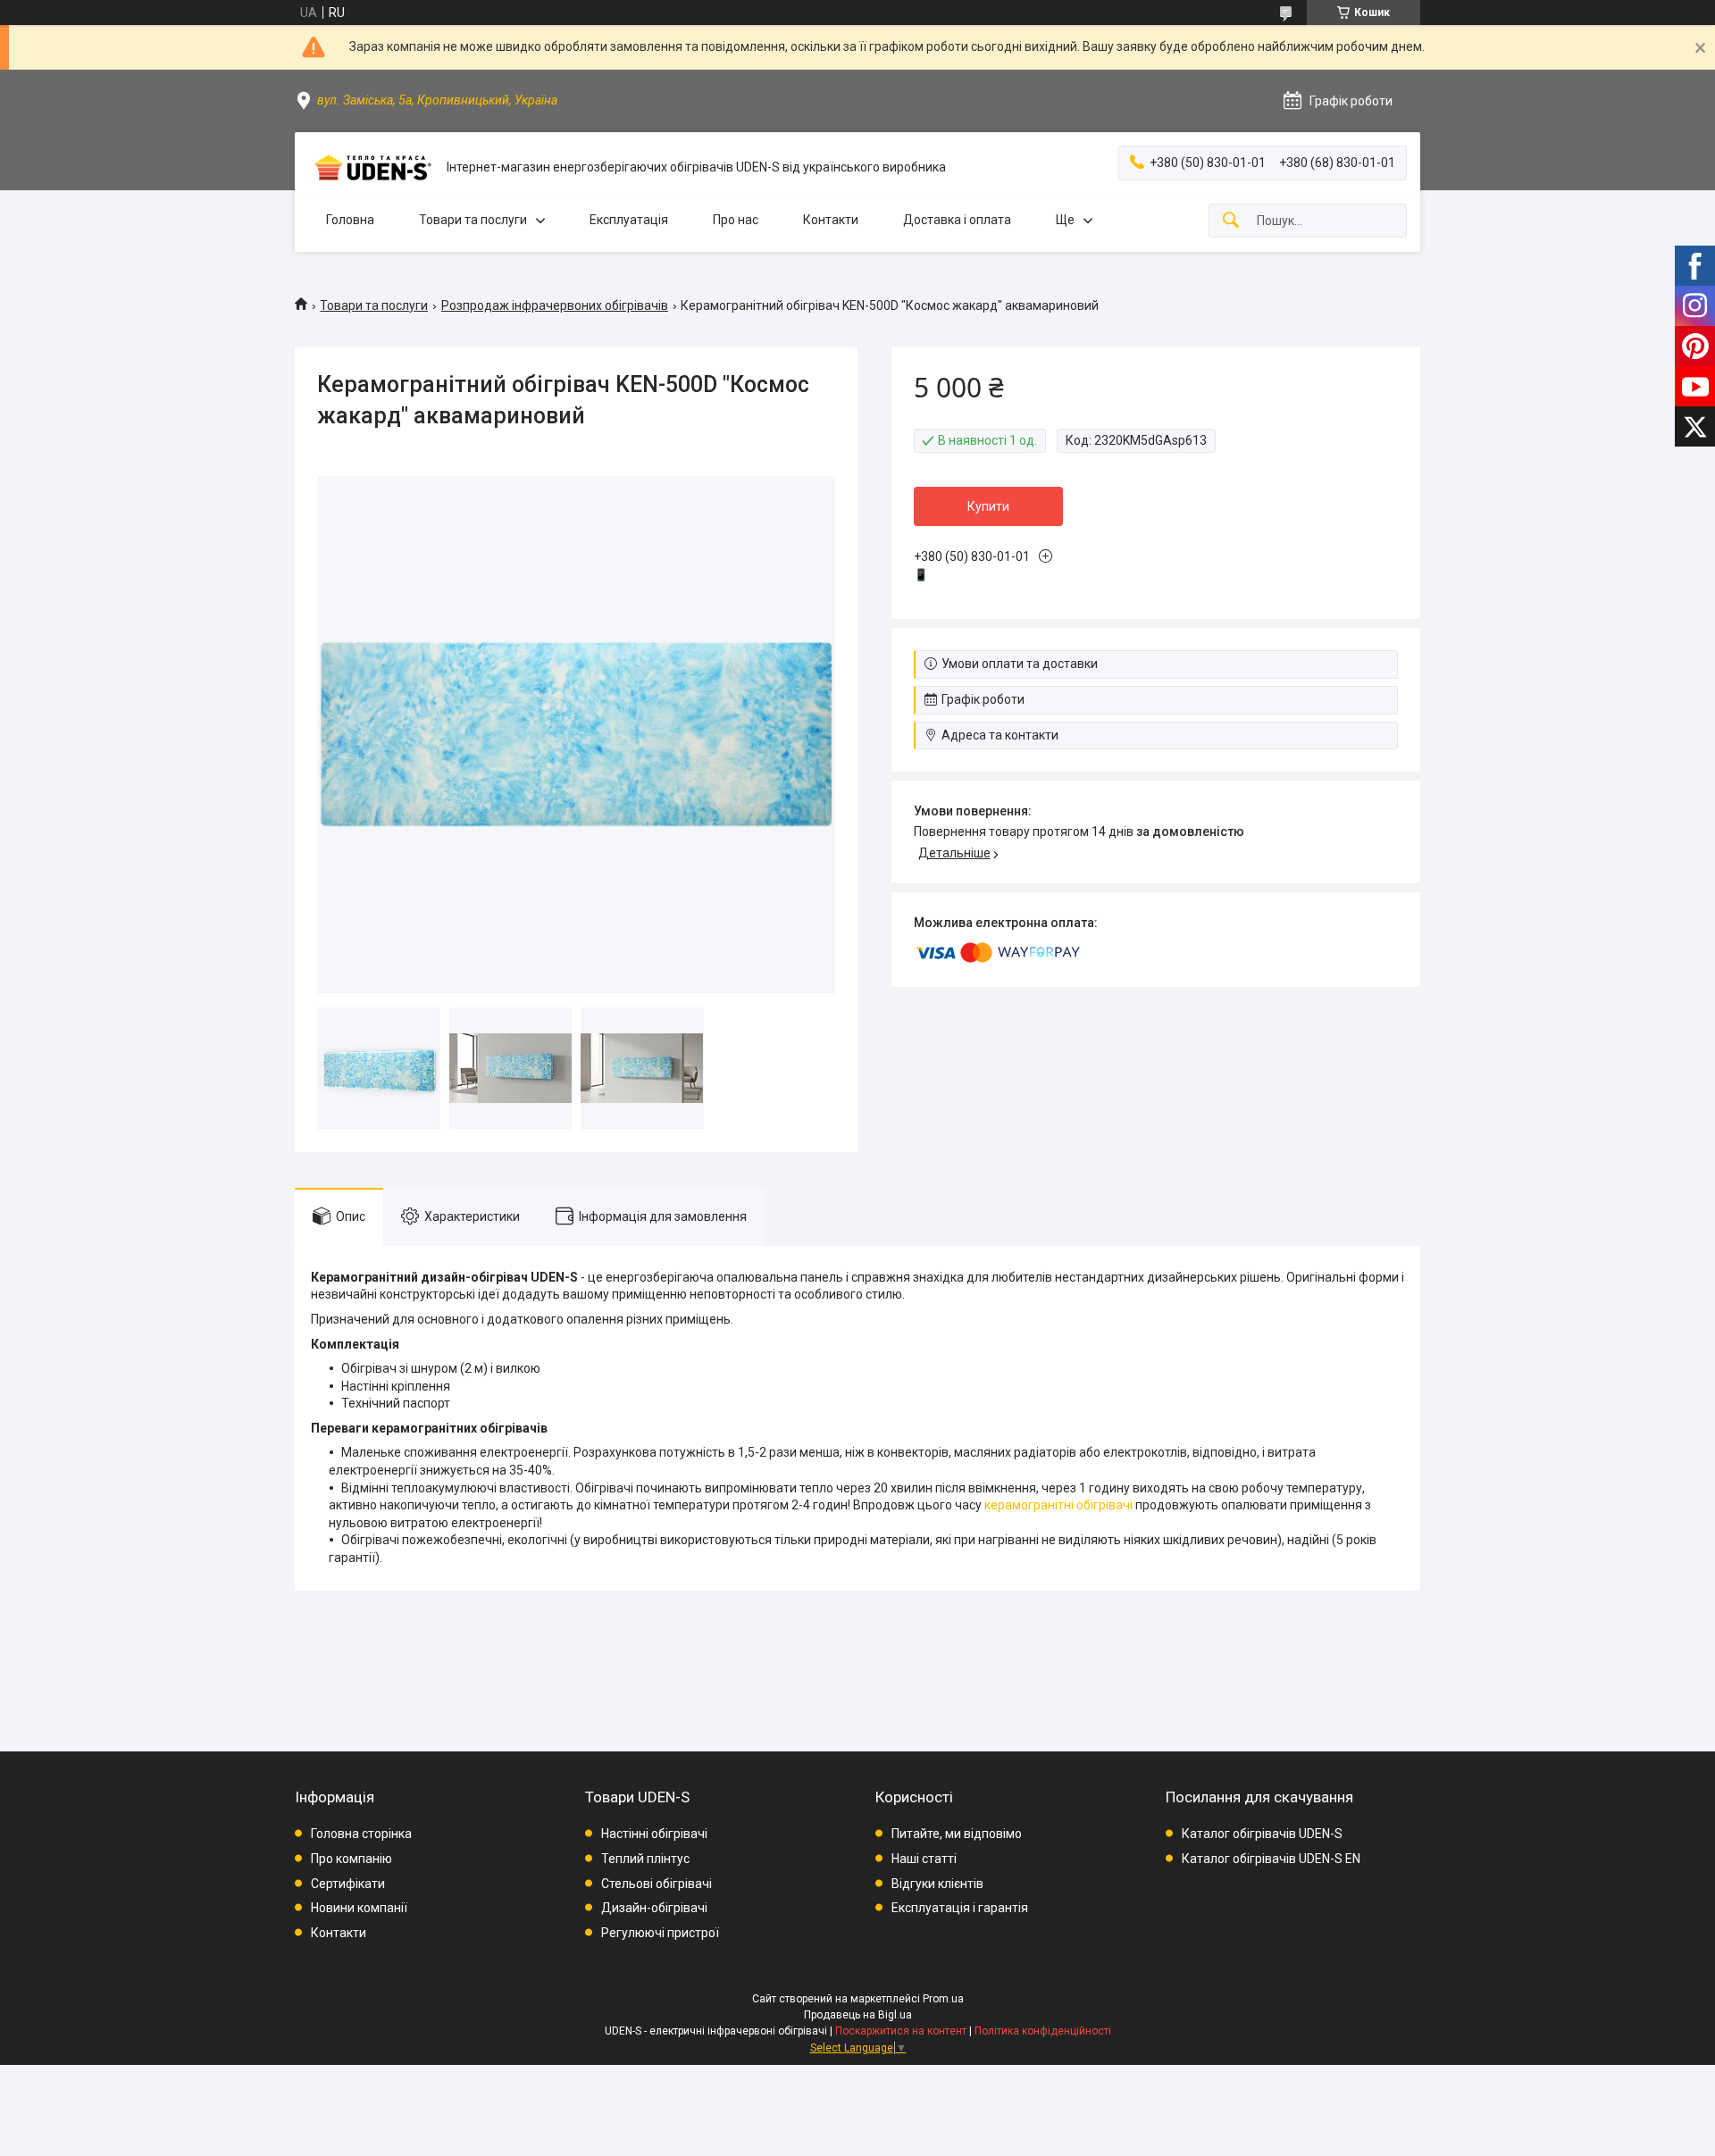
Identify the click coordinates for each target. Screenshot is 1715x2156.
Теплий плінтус (645, 1859)
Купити (988, 506)
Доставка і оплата (957, 220)
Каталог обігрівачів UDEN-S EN (1271, 1859)
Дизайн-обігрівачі (654, 1908)
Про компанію (351, 1859)
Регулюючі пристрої (660, 1933)
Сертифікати (348, 1884)
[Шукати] (1231, 221)
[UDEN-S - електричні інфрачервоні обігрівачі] (371, 167)
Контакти (831, 220)
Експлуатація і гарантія (960, 1908)
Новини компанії (359, 1908)
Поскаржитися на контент (901, 2031)
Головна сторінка (361, 1834)
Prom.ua (943, 1999)
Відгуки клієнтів (937, 1884)
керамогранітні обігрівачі (1058, 1505)
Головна (350, 220)
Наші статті (924, 1859)
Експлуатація (629, 220)
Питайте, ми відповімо (957, 1834)
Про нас (736, 220)
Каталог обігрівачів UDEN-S (1262, 1834)
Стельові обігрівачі (657, 1884)
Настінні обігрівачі (654, 1834)
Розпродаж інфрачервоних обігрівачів (555, 305)
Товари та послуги (473, 220)
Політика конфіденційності (1043, 2031)
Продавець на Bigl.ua (858, 2015)
